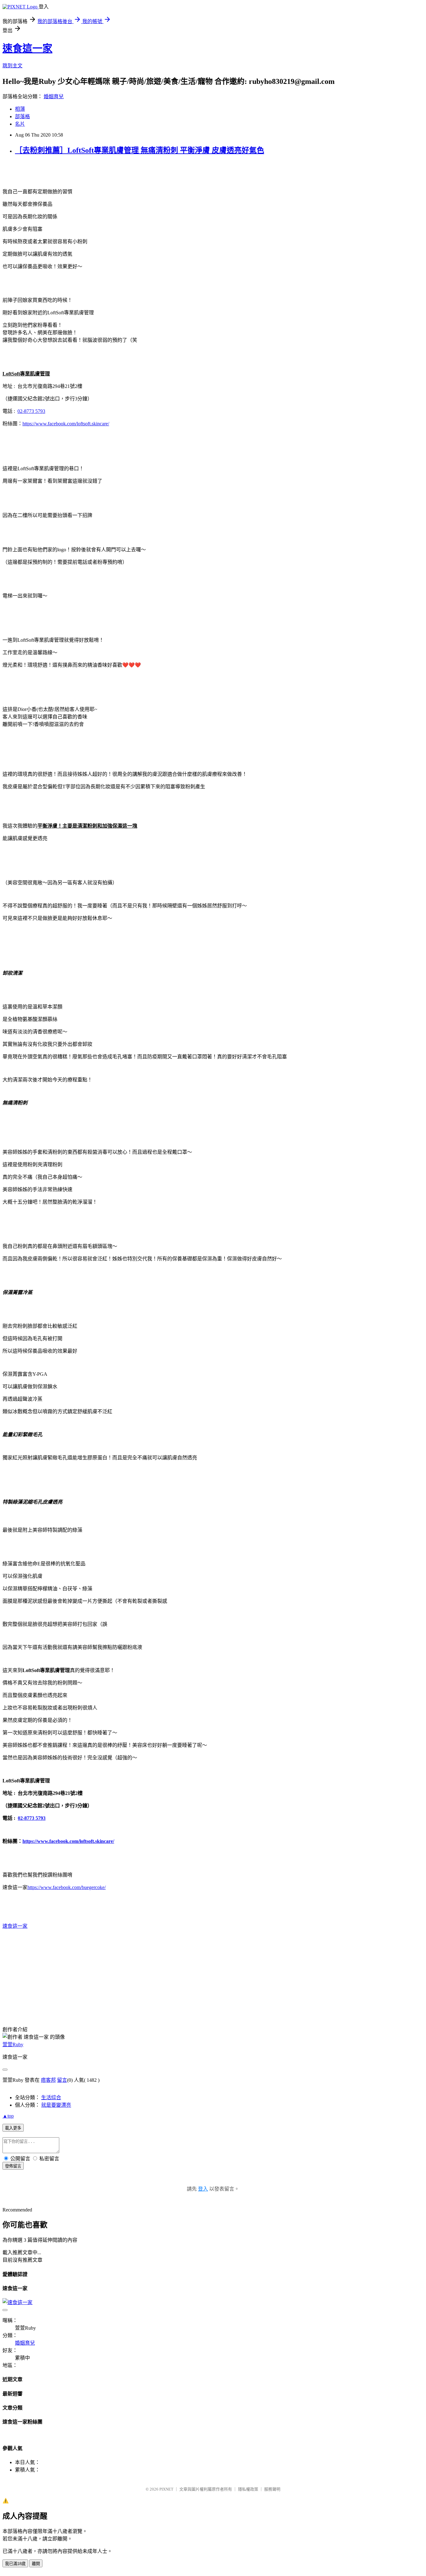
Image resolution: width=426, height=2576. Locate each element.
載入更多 (13, 2128)
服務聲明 (272, 2489)
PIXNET (166, 2489)
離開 (36, 2564)
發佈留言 (13, 2166)
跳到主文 (12, 66)
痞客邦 (48, 2080)
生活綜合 (51, 2098)
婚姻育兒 (54, 97)
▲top (8, 2116)
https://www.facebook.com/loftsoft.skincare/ (68, 1841)
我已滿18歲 (15, 2564)
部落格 (22, 116)
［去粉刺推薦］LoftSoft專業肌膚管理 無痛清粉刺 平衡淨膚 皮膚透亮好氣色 (140, 150)
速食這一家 (27, 48)
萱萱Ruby (13, 2044)
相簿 (20, 109)
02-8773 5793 (31, 411)
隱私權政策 (248, 2489)
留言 (62, 2080)
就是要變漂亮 (56, 2105)
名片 (20, 124)
